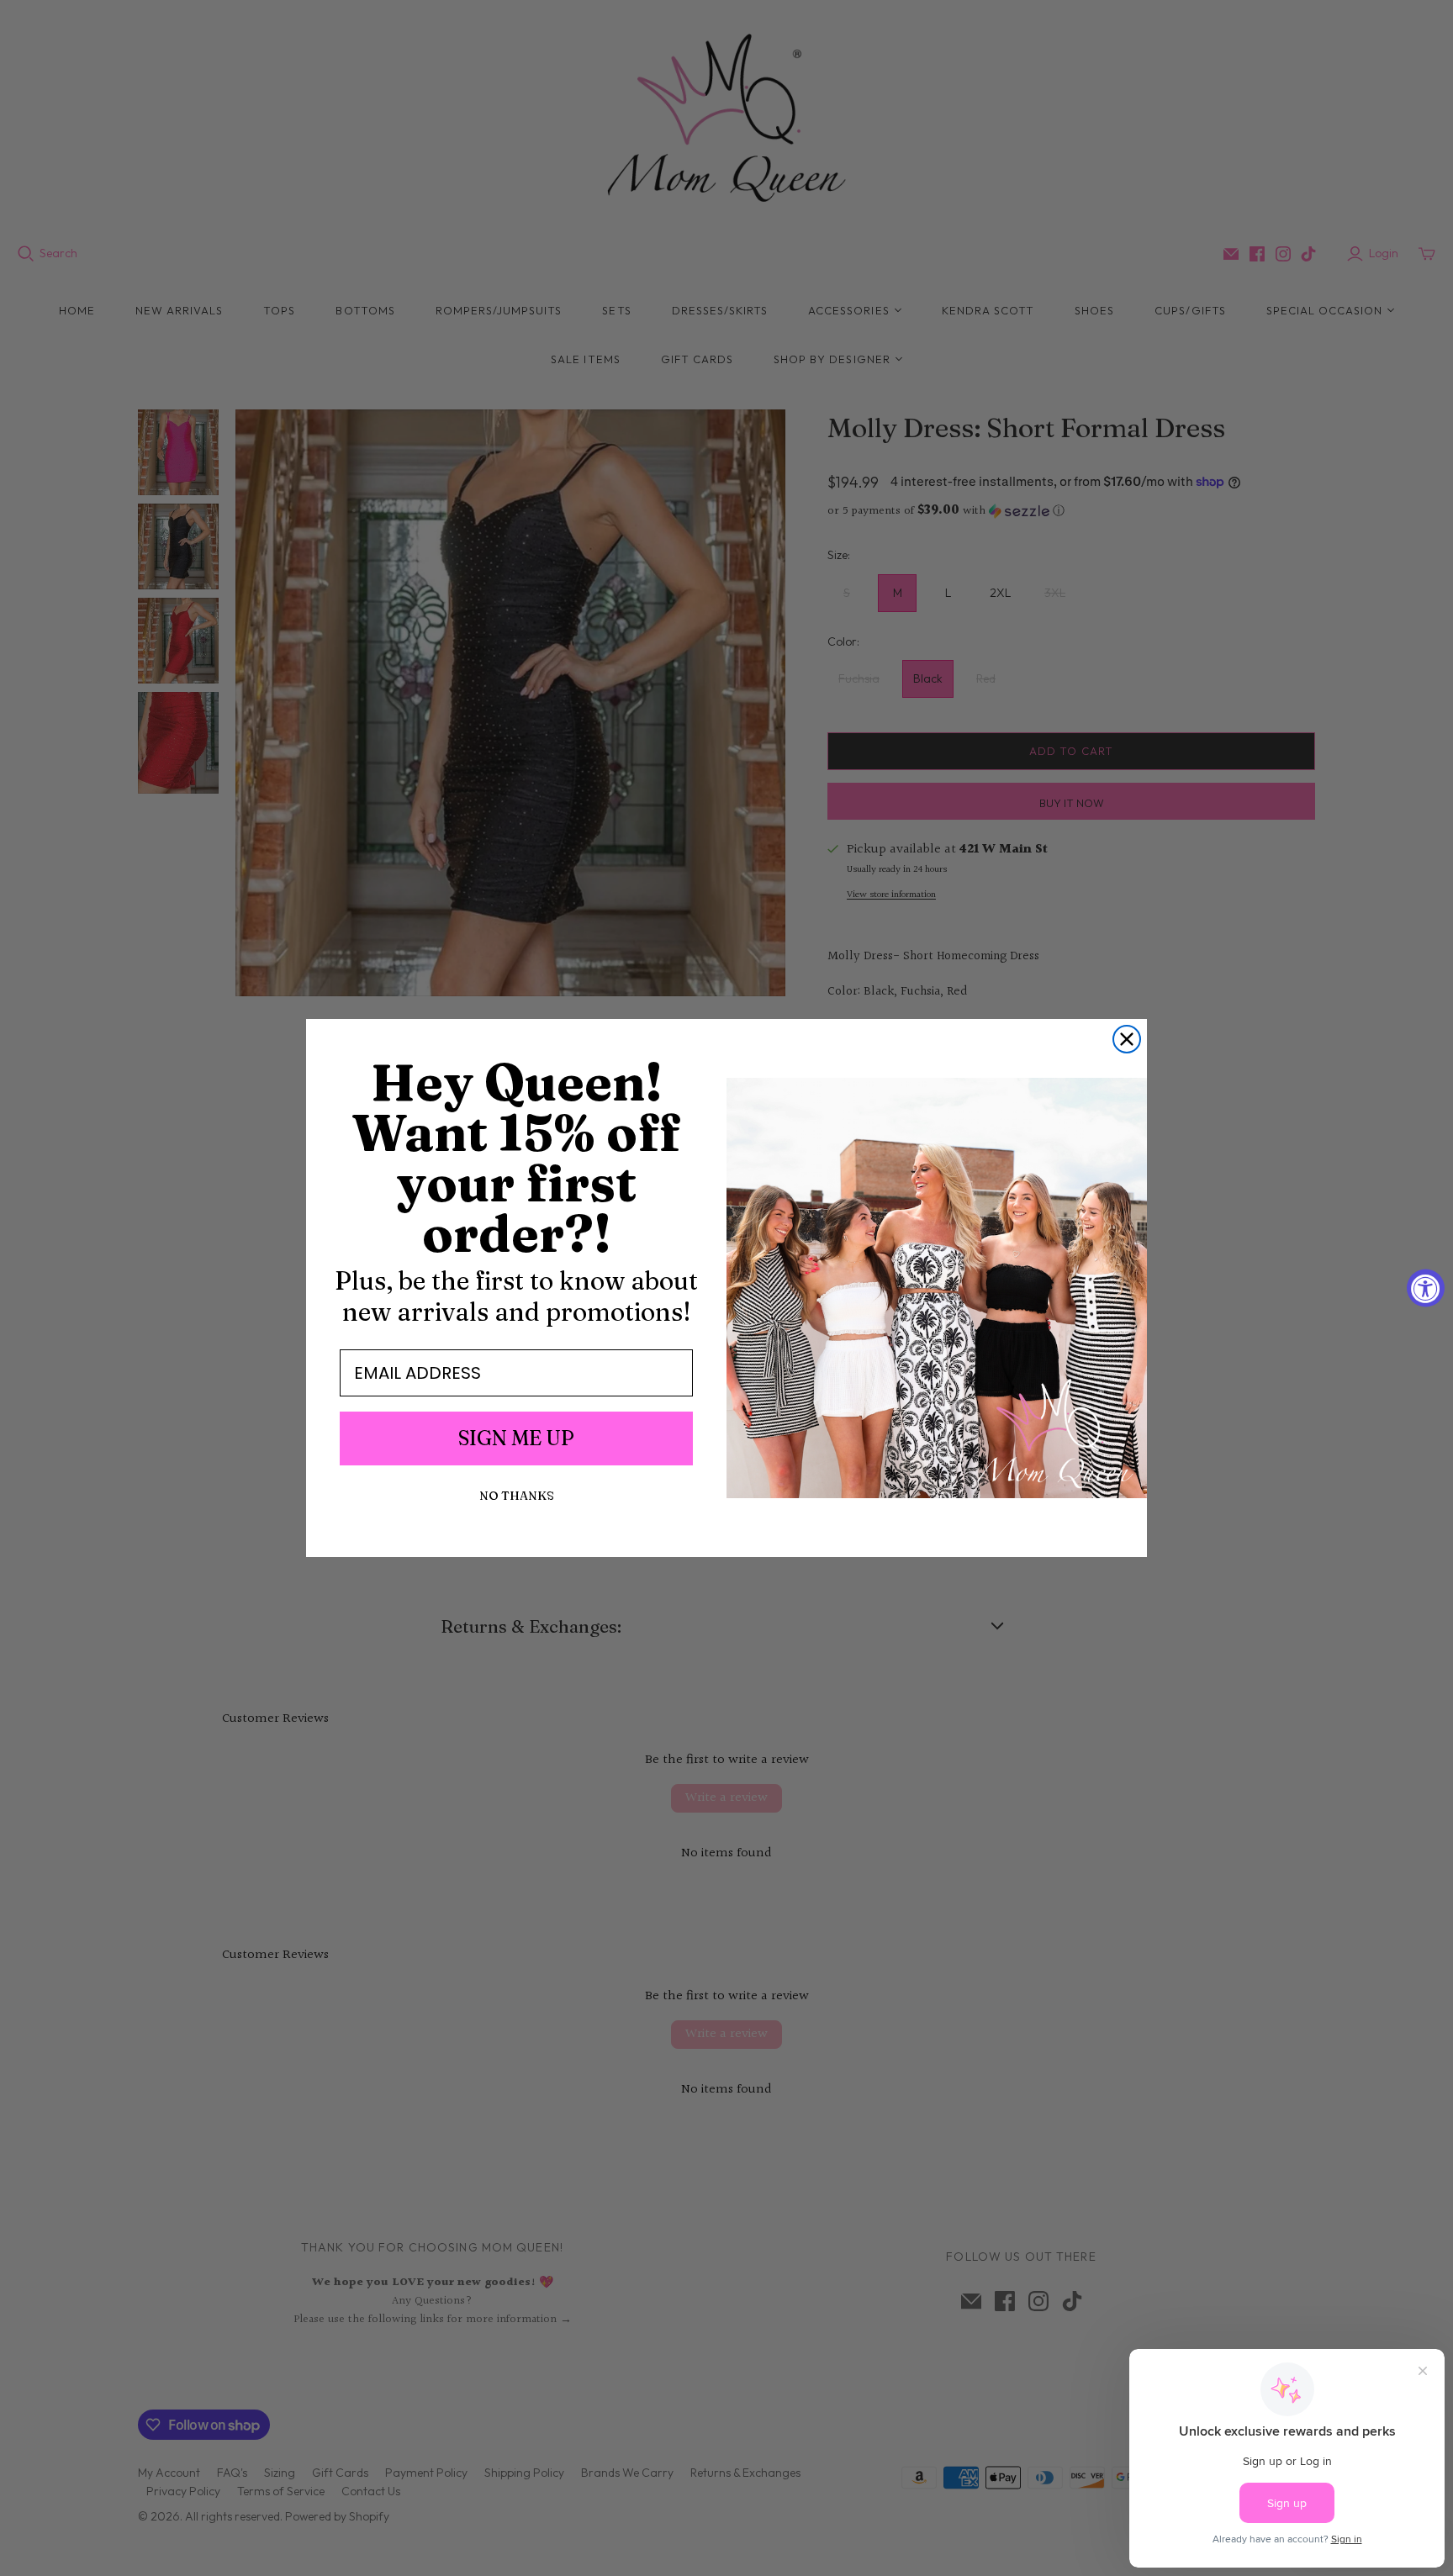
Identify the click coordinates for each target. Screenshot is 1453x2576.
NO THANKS (517, 1496)
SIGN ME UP (516, 1438)
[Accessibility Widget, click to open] (1426, 1288)
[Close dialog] (1127, 1039)
